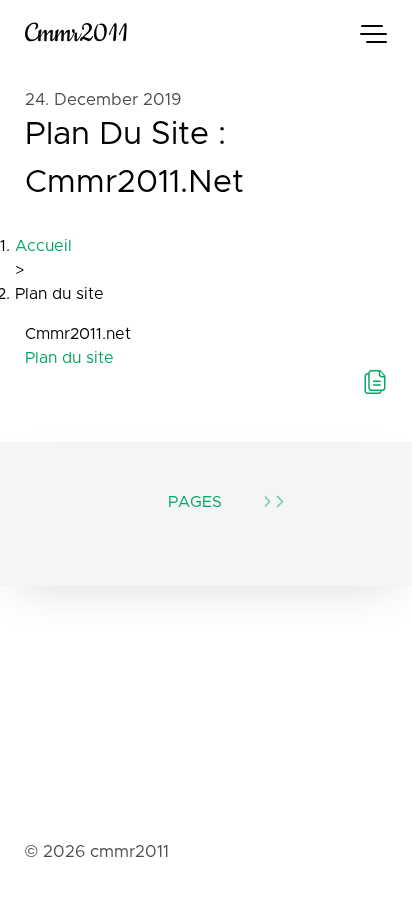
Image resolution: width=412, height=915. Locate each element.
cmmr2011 (76, 33)
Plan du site (69, 358)
